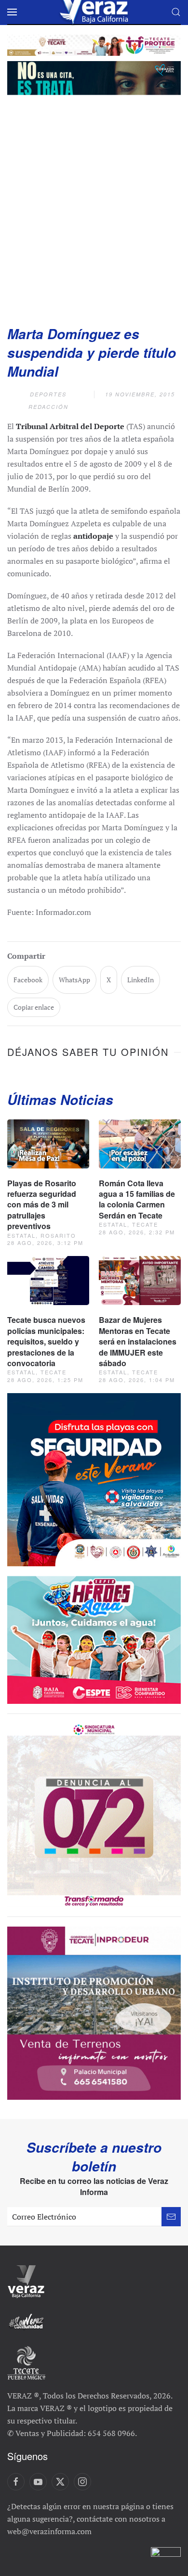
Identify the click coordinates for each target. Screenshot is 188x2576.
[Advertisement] (94, 207)
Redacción (48, 407)
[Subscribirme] (171, 2217)
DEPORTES (48, 394)
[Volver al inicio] (94, 12)
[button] (12, 12)
